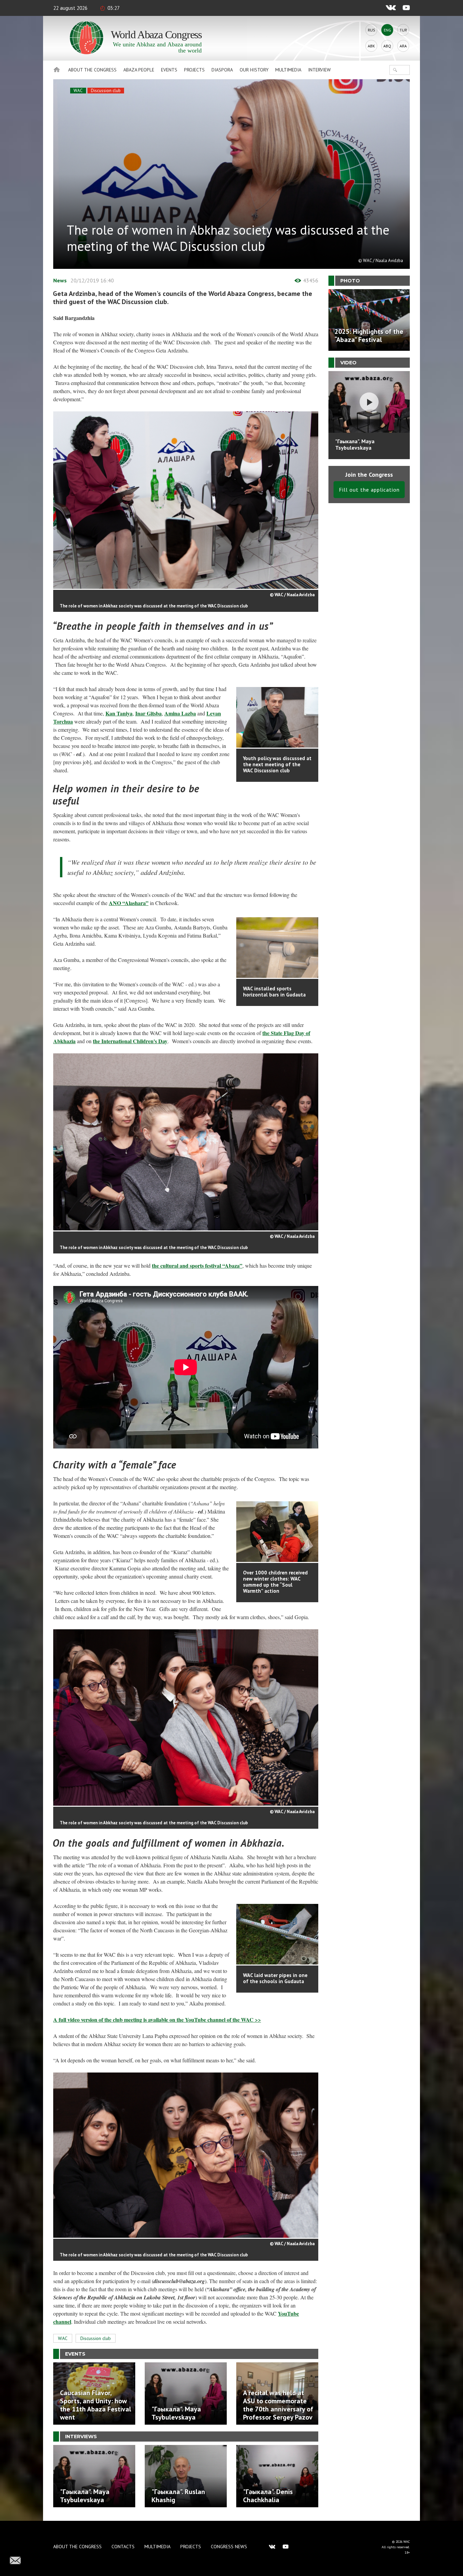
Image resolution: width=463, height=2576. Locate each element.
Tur (403, 30)
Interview (319, 70)
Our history (254, 70)
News (60, 280)
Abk (371, 46)
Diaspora (222, 70)
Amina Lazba (180, 713)
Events (169, 70)
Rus (371, 30)
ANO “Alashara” (129, 903)
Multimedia (288, 70)
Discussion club (106, 91)
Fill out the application (369, 490)
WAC (78, 91)
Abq (387, 46)
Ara (403, 46)
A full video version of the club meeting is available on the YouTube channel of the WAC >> (157, 2020)
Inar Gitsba (148, 713)
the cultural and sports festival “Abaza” (197, 1265)
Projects (194, 70)
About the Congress (92, 70)
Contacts (123, 2547)
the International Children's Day (130, 1041)
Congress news (229, 2547)
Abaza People (139, 70)
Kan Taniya (119, 713)
